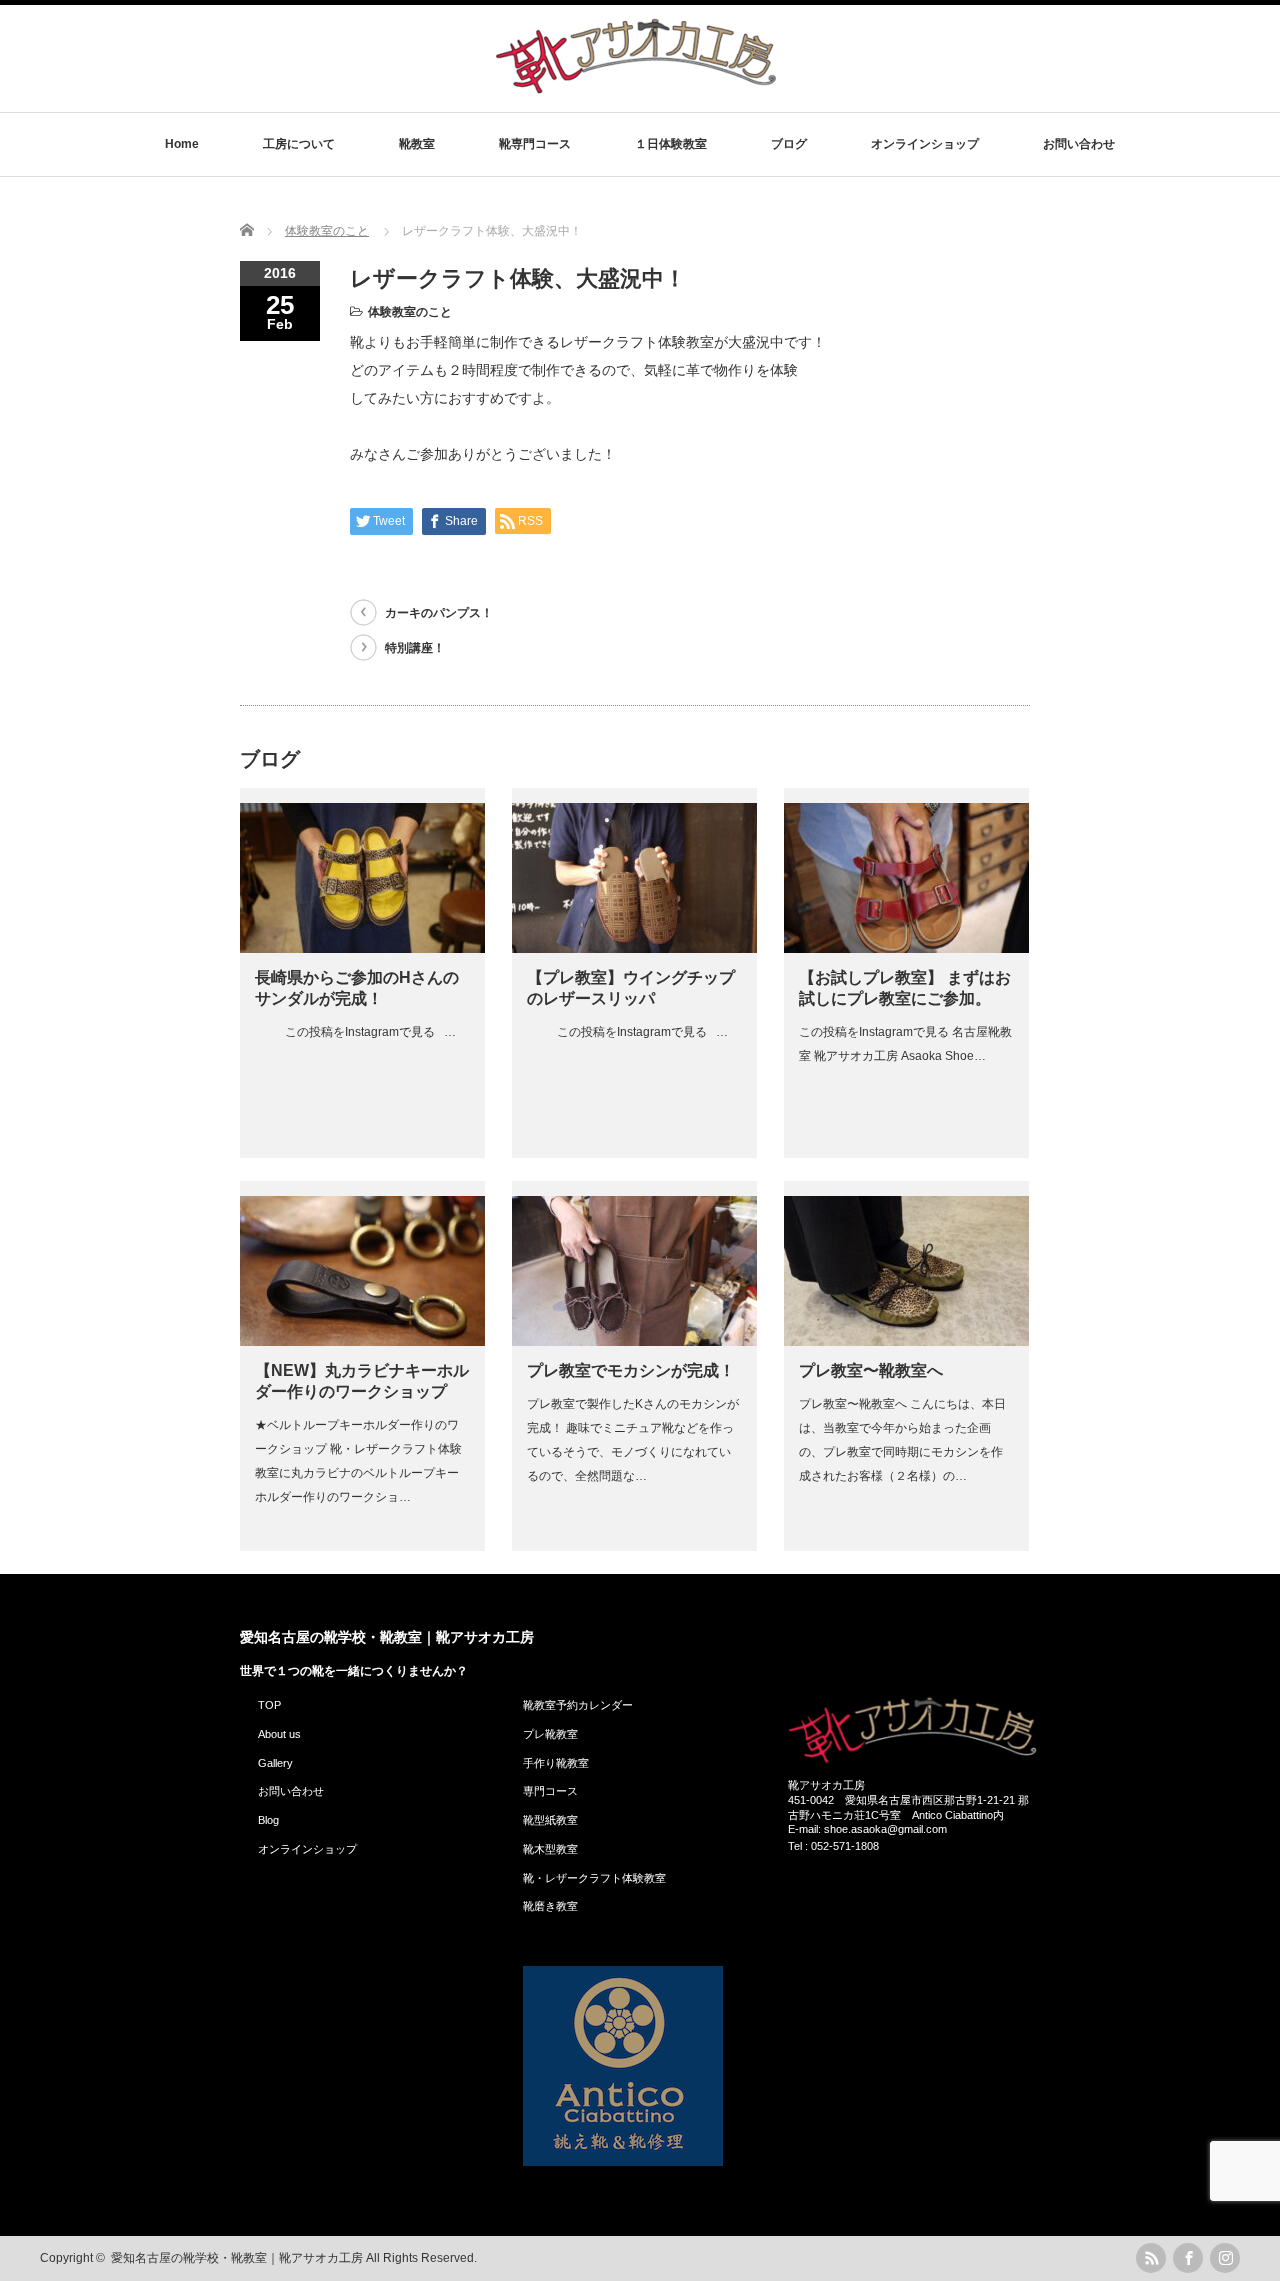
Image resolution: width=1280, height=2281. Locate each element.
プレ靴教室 (550, 1734)
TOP (269, 1705)
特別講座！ (415, 648)
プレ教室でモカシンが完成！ (631, 1370)
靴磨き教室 (550, 1906)
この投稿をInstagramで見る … (355, 1032)
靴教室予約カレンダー (578, 1705)
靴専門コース (535, 144)
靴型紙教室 (550, 1820)
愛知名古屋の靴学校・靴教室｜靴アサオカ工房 (387, 1637)
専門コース (550, 1791)
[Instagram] (1225, 2258)
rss (1151, 2258)
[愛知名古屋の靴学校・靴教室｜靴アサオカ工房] (636, 92)
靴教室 (417, 144)
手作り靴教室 (556, 1763)
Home (182, 144)
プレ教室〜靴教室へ (871, 1370)
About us (279, 1734)
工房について (299, 144)
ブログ (789, 144)
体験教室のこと (410, 312)
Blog (268, 1820)
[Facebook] (1188, 2258)
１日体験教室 (671, 144)
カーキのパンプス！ (439, 613)
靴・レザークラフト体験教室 (594, 1878)
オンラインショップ (925, 144)
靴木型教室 (550, 1849)
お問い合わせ (1079, 144)
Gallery (275, 1763)
